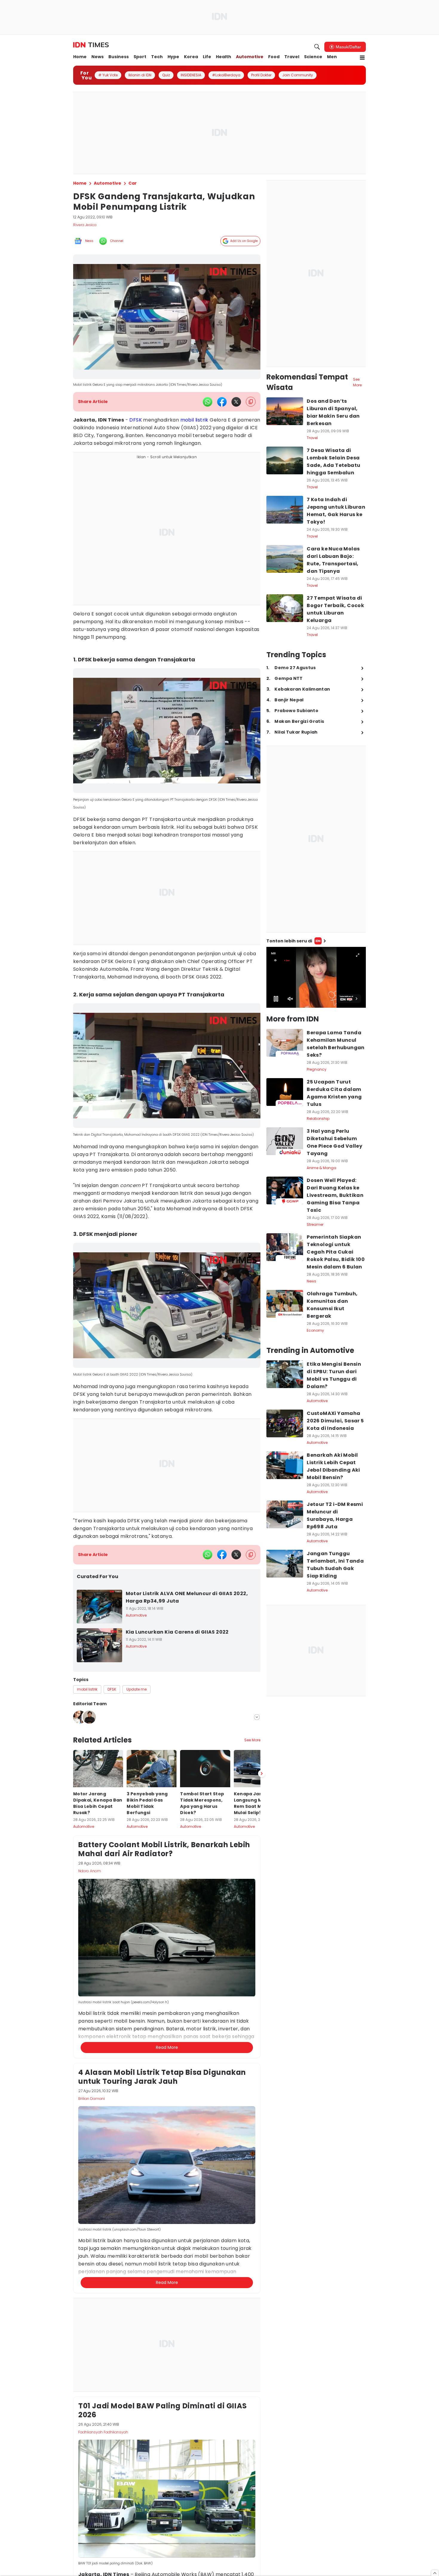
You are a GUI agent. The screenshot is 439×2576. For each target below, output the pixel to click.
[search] (317, 47)
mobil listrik (194, 420)
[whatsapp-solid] (208, 402)
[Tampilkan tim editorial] (257, 1717)
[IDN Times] (91, 45)
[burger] (362, 58)
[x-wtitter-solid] (236, 402)
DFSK (136, 420)
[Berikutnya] (262, 2010)
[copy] (251, 402)
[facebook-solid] (222, 402)
